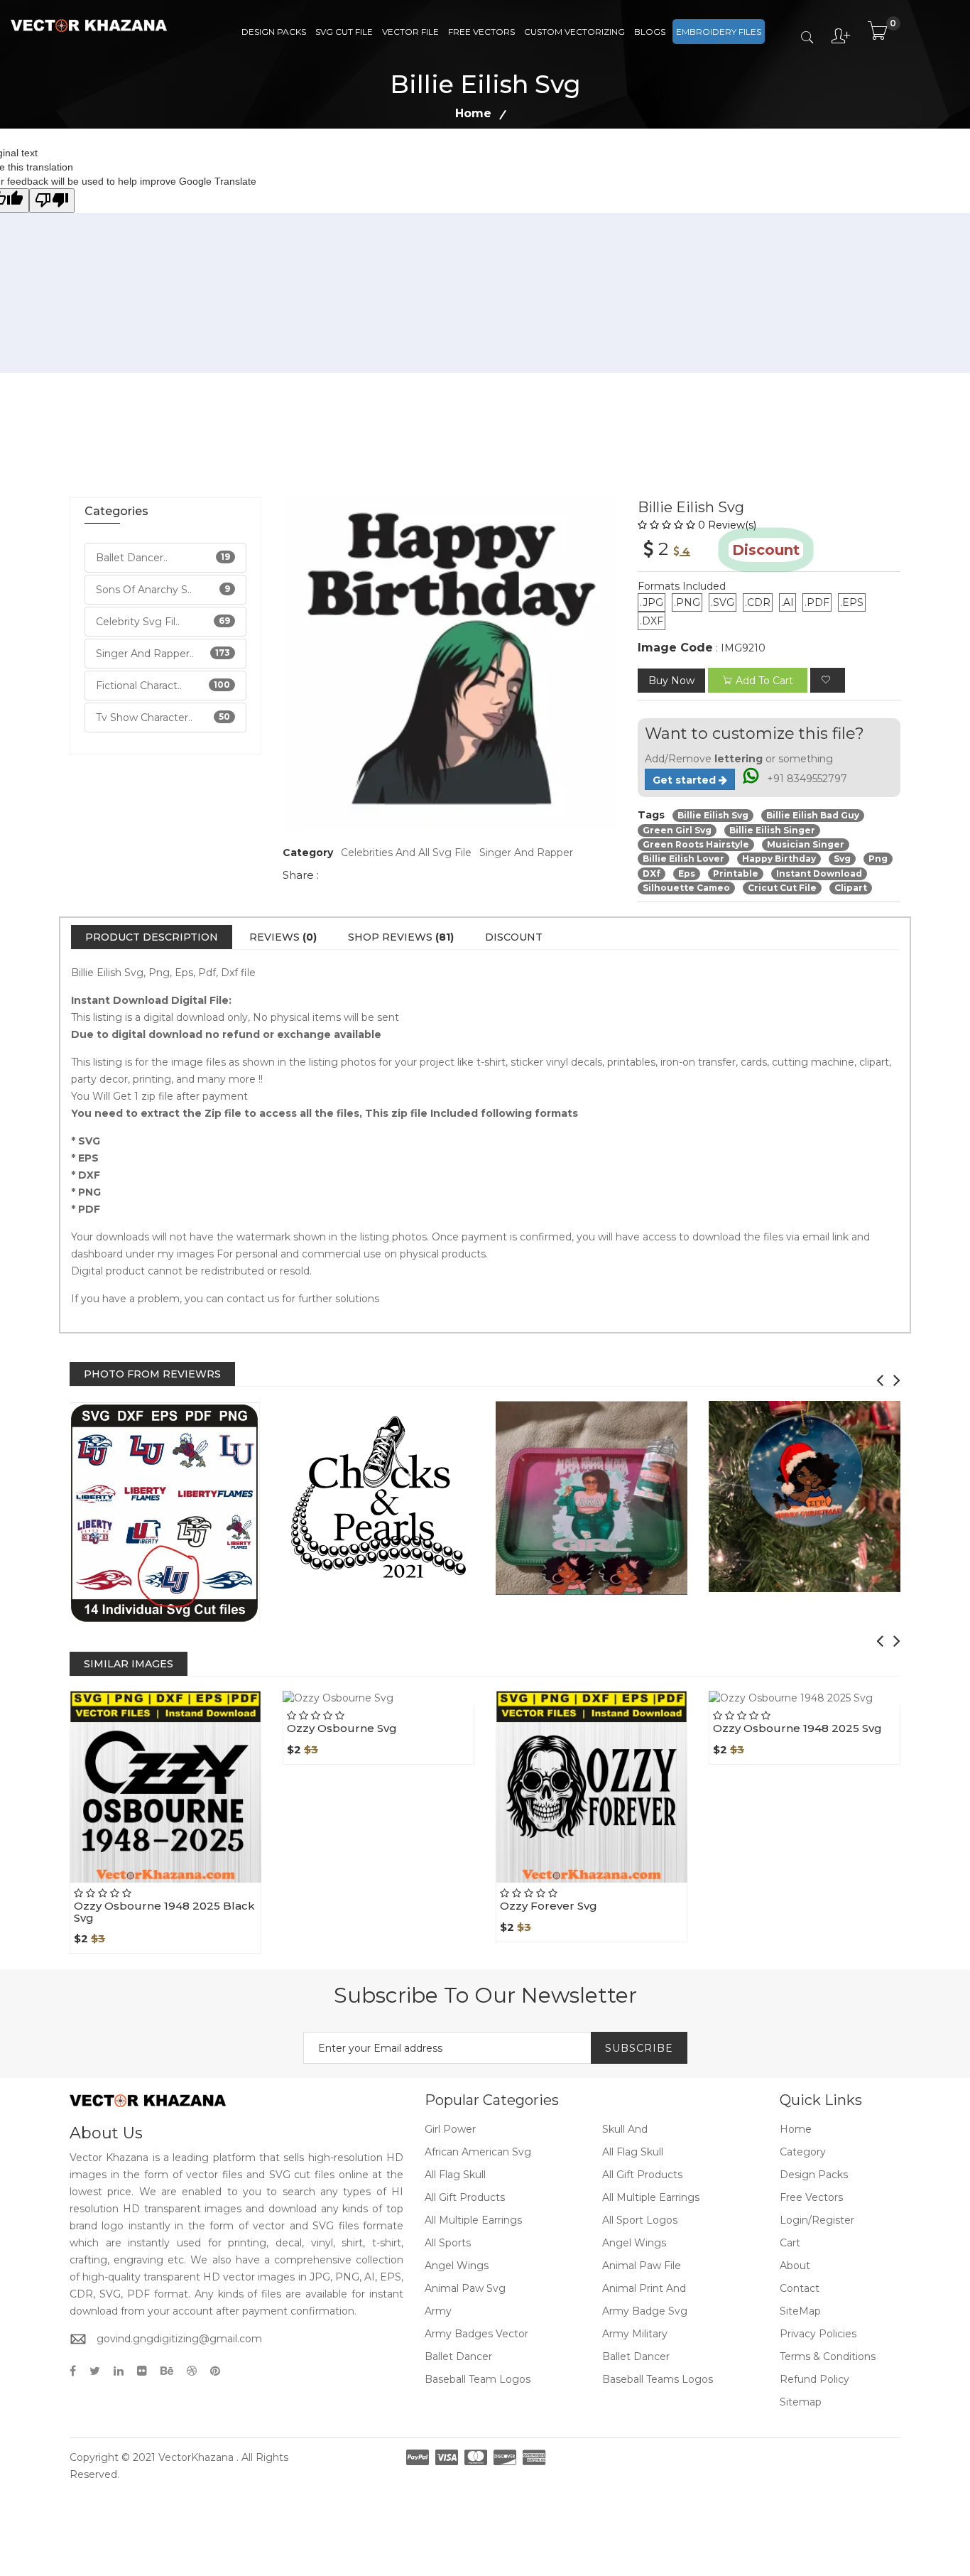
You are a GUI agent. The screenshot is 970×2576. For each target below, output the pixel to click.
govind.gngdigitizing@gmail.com (179, 2339)
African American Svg (478, 2152)
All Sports (448, 2243)
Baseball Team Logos (478, 2379)
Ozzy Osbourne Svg (342, 1728)
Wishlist (198, 1883)
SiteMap (800, 2311)
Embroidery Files (719, 32)
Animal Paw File (642, 2266)
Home (473, 113)
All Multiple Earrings (651, 2197)
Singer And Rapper (526, 853)
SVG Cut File (344, 32)
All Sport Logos (640, 2220)
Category (803, 2152)
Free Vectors (481, 32)
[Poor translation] (52, 201)
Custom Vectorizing (574, 32)
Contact (800, 2288)
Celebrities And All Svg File (406, 853)
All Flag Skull (633, 2152)
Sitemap (801, 2402)
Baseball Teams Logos (658, 2379)
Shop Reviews (401, 937)
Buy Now (671, 681)
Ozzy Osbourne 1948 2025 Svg (797, 1728)
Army (438, 2311)
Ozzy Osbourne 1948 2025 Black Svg (164, 1912)
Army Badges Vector (476, 2334)
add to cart (764, 681)
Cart (790, 2243)
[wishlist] (828, 680)
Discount (514, 937)
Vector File (410, 32)
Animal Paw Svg (465, 2288)
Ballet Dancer (458, 2356)
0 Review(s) (727, 525)
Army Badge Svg (645, 2311)
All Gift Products (642, 2175)
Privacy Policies (818, 2334)
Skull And (625, 2129)
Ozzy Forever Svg (549, 1906)
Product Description (152, 937)
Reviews (283, 937)
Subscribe (639, 2048)
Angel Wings (634, 2243)
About (795, 2266)
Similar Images (129, 1664)
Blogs (650, 32)
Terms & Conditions (828, 2356)
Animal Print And (644, 2288)
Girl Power (450, 2129)
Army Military (635, 2334)
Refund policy (814, 2379)
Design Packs (274, 32)
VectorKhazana (196, 2457)
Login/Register (817, 2220)
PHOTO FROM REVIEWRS (152, 1374)
